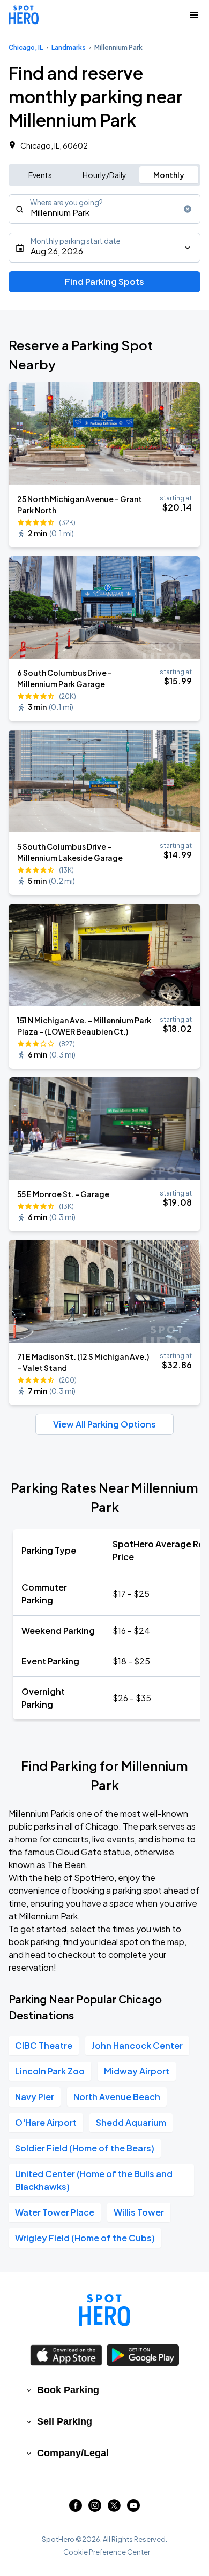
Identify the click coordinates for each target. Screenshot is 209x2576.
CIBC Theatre (44, 2045)
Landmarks (69, 47)
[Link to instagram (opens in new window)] (95, 2508)
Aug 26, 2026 (57, 251)
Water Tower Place (55, 2212)
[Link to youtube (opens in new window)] (133, 2508)
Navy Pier (35, 2097)
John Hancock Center (137, 2045)
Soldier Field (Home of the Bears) (85, 2148)
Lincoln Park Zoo (50, 2071)
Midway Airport (137, 2071)
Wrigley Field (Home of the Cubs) (85, 2238)
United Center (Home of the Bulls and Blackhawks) (94, 2180)
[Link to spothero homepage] (104, 2310)
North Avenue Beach (117, 2097)
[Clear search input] (188, 209)
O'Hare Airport (46, 2122)
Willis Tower (139, 2212)
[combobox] (104, 209)
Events (40, 175)
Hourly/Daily (104, 175)
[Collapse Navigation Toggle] (194, 15)
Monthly (169, 175)
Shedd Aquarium (131, 2122)
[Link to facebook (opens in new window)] (76, 2508)
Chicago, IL (26, 47)
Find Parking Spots (104, 281)
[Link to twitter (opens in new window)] (114, 2508)
